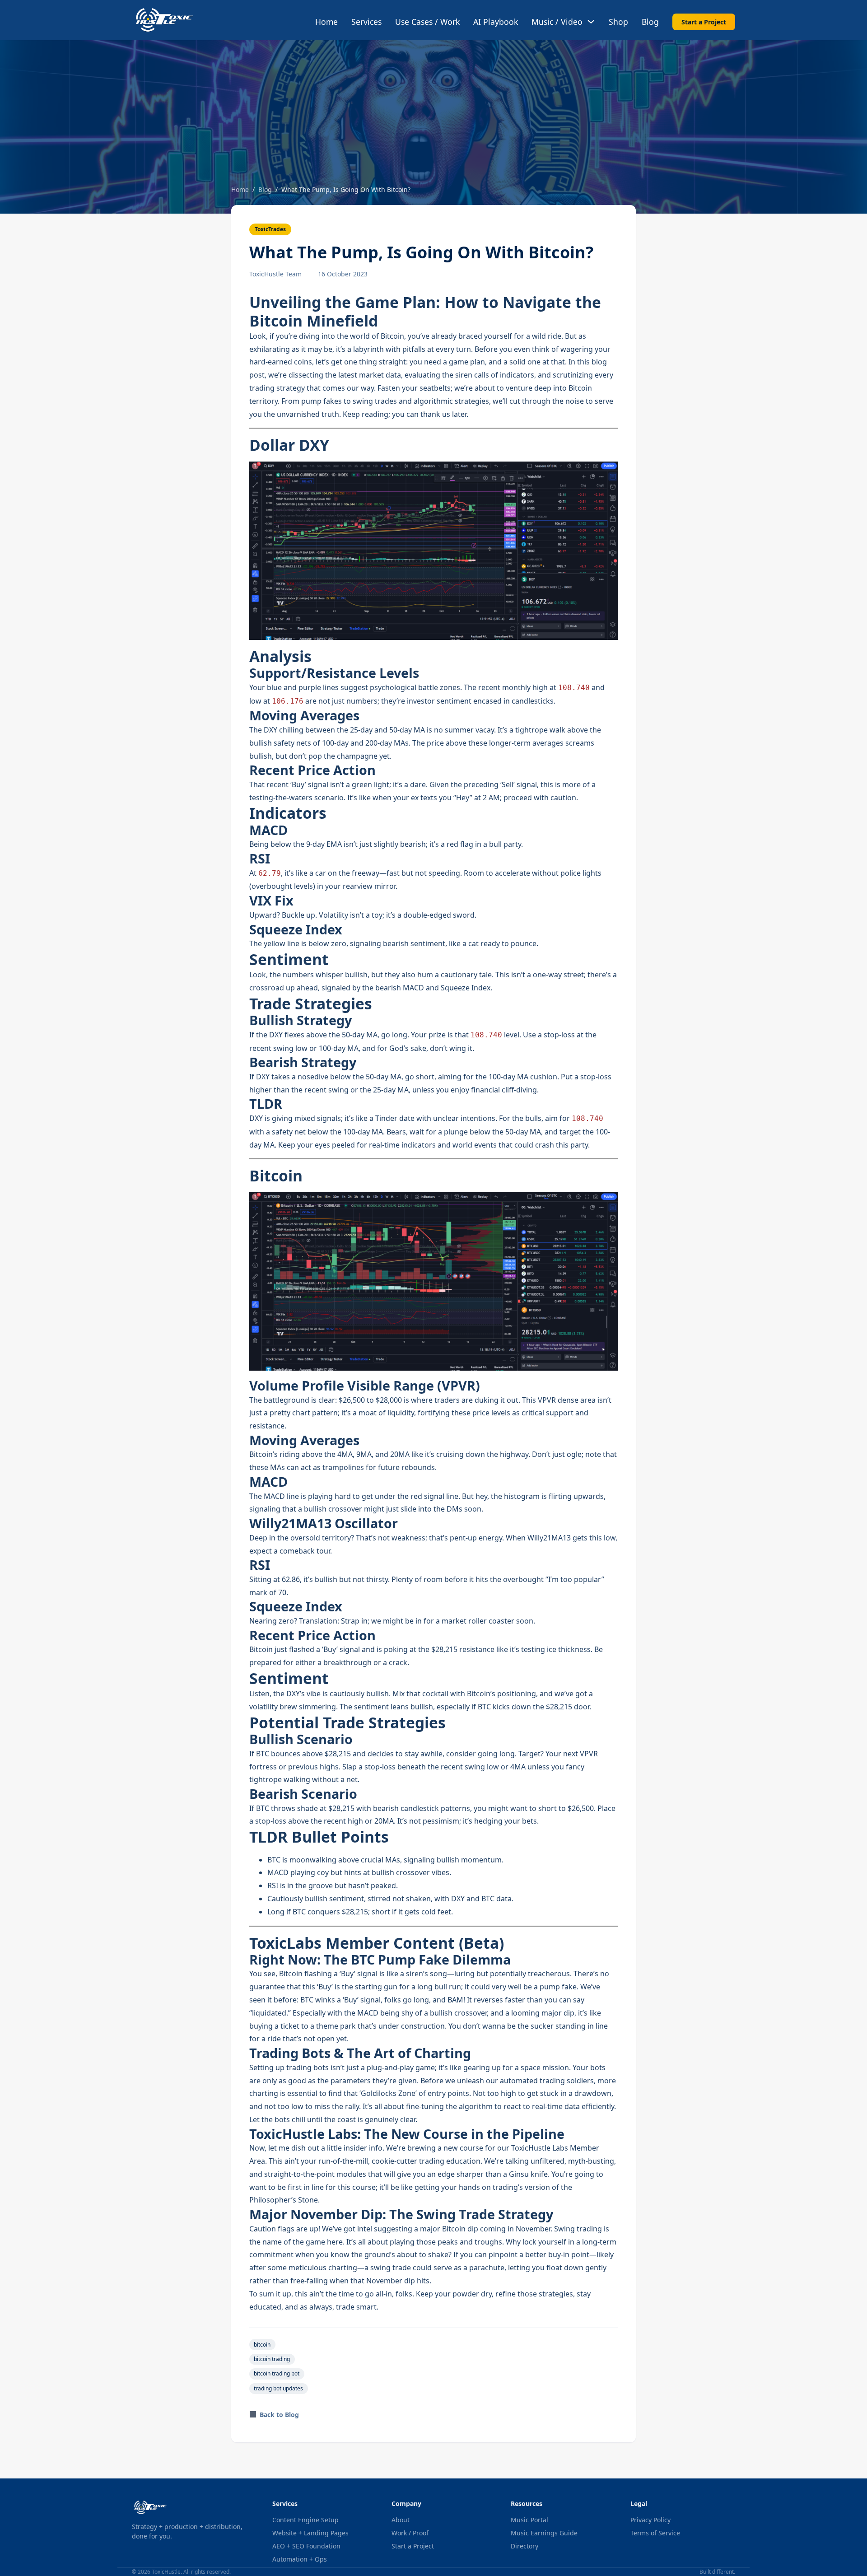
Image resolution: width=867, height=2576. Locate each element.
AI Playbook (496, 22)
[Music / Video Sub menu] (591, 22)
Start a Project (704, 22)
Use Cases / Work (427, 22)
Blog (650, 22)
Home (326, 22)
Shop (618, 22)
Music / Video (557, 22)
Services (366, 22)
